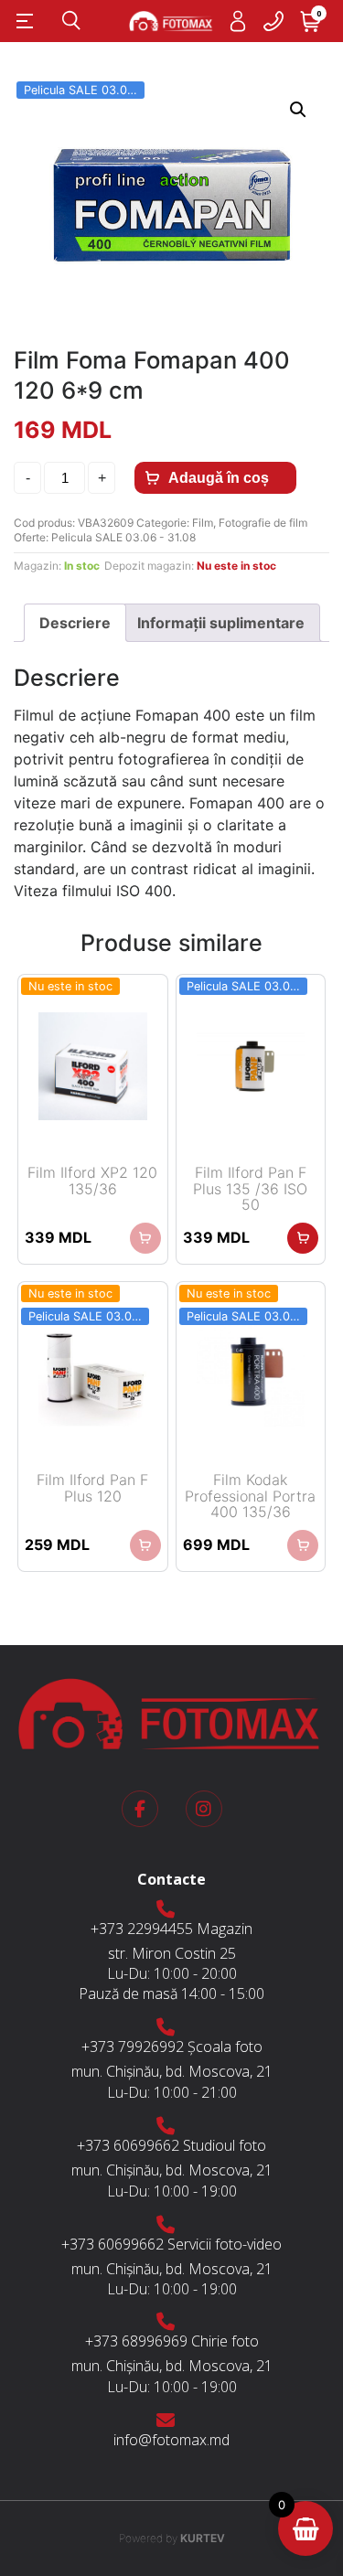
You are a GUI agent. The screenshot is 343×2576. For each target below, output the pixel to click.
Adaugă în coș (219, 478)
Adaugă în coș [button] (303, 1238)
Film (203, 523)
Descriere (75, 623)
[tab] (75, 623)
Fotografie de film (263, 523)
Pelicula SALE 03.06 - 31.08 (123, 537)
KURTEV (172, 2538)
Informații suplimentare (221, 623)
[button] (298, 110)
